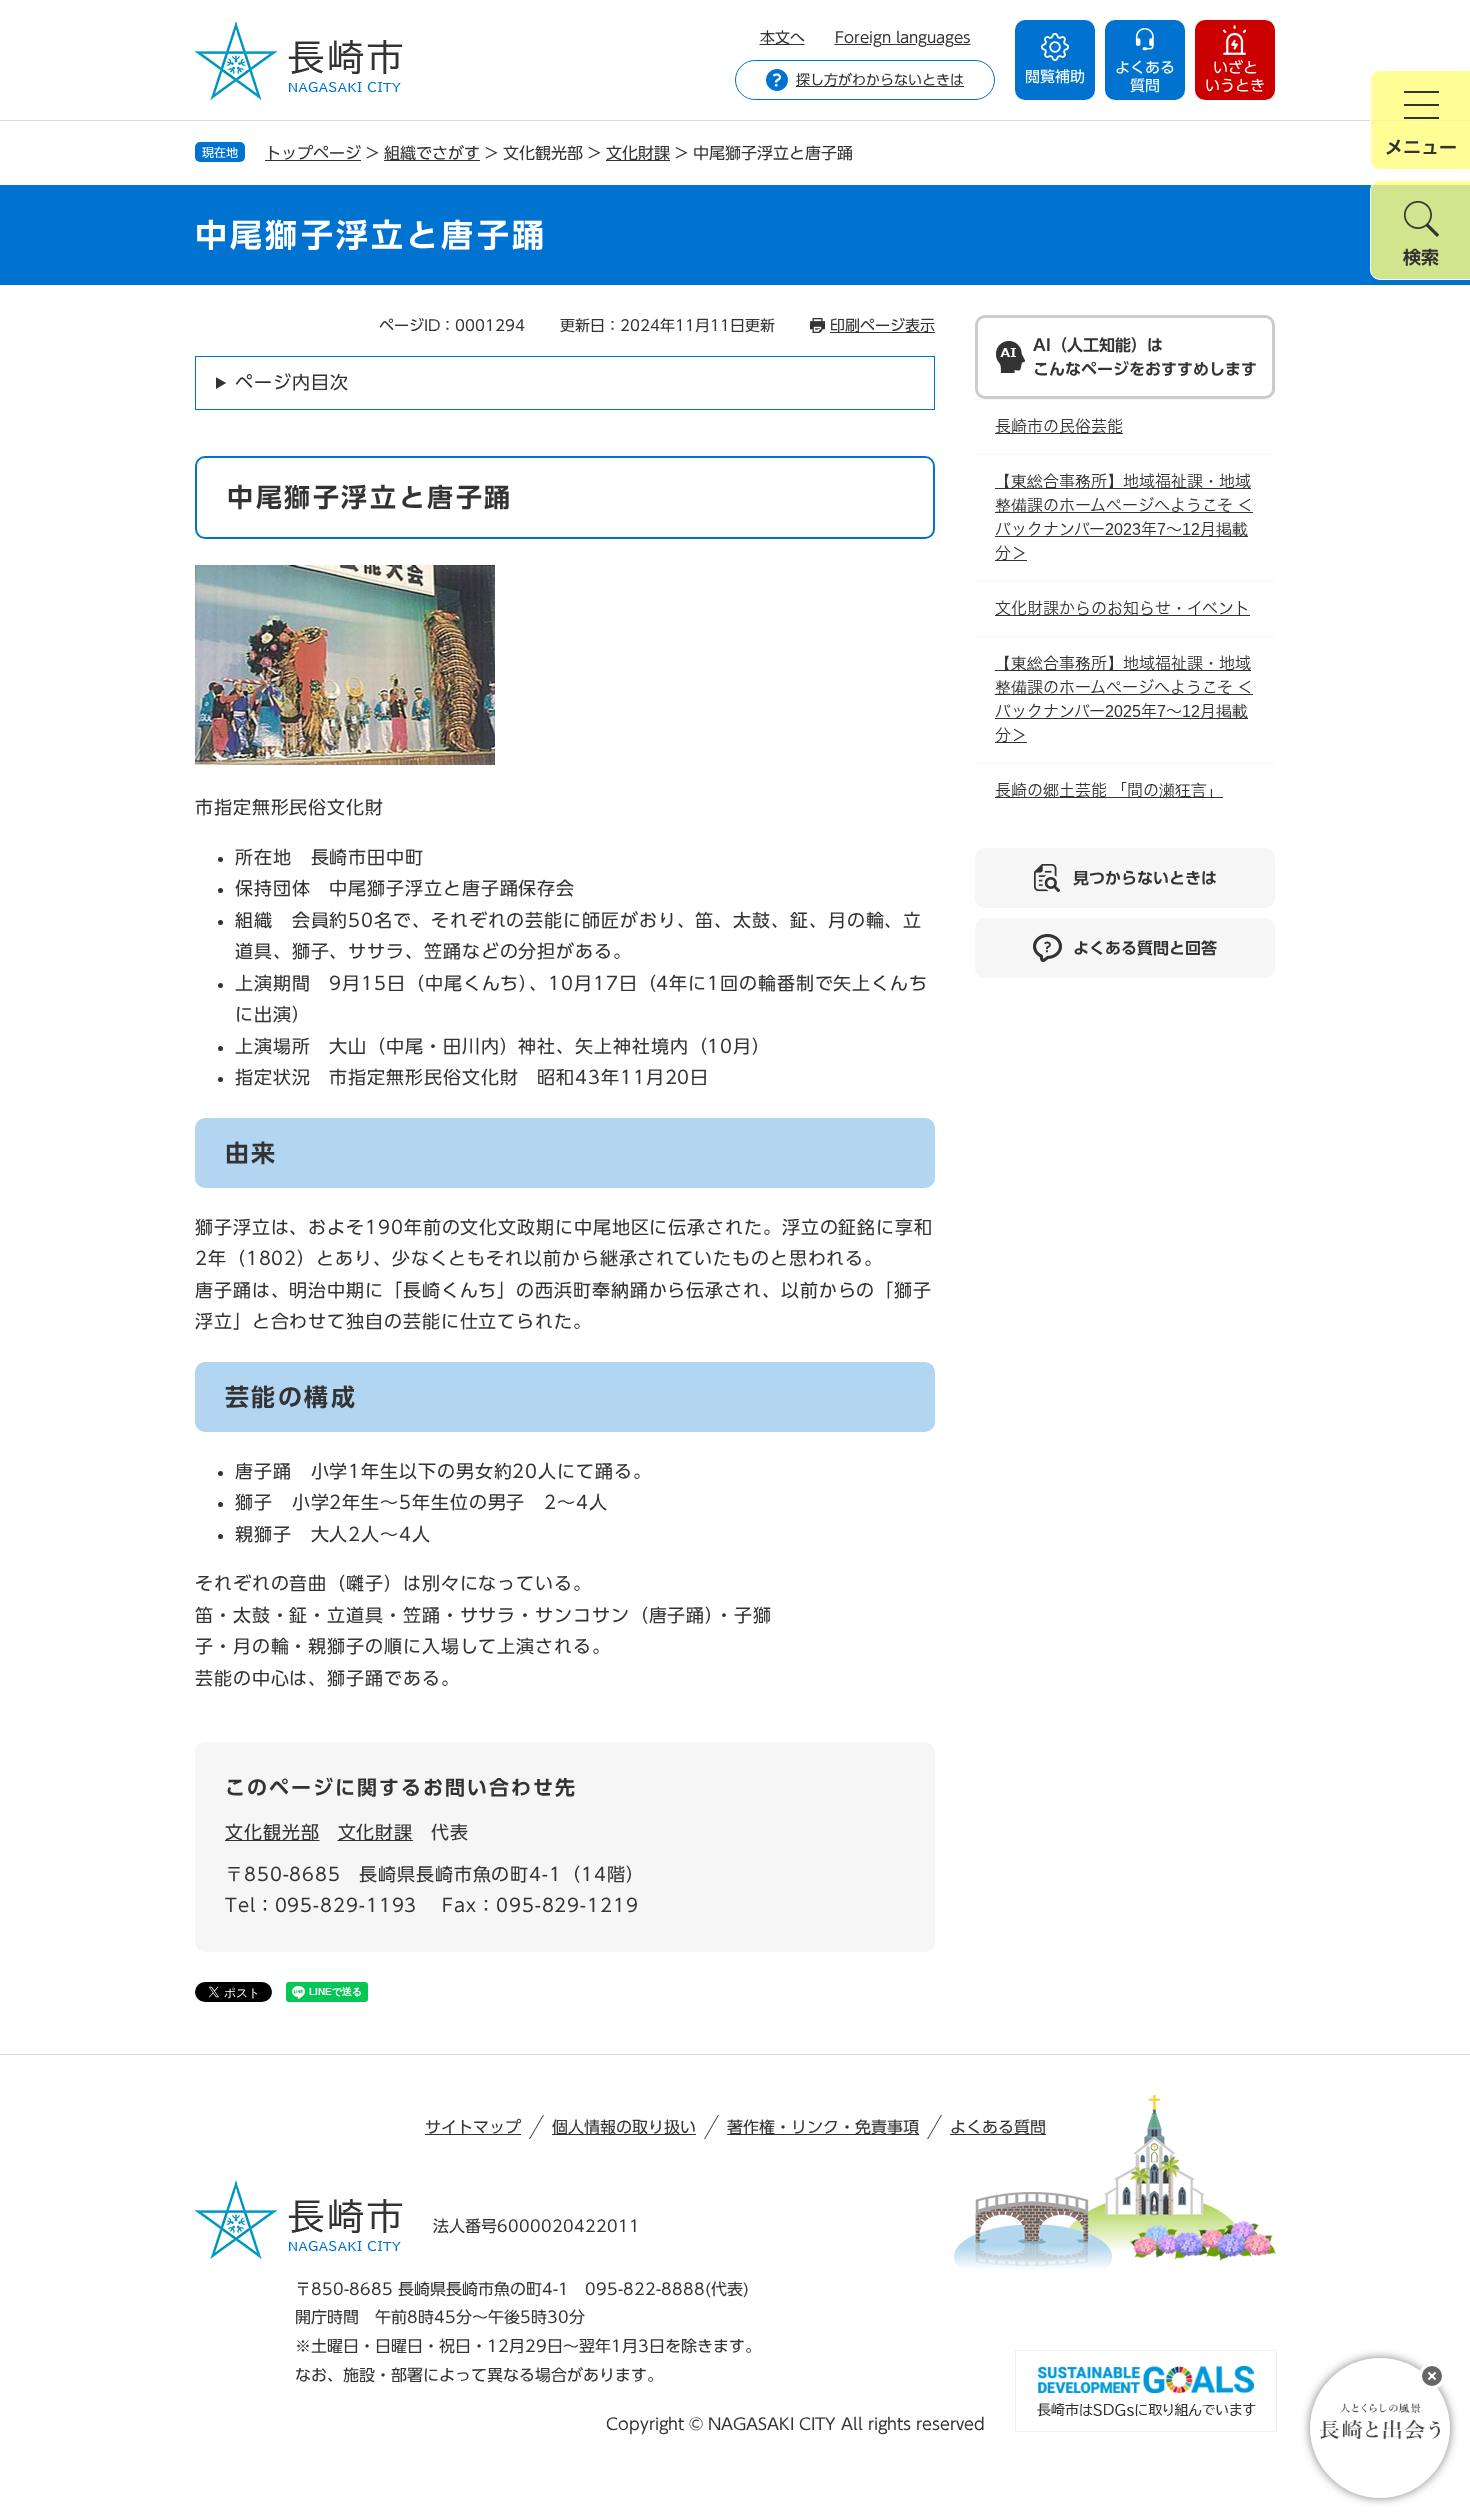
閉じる (1432, 2376)
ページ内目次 (291, 382)
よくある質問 (998, 2127)
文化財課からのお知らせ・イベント (1122, 608)
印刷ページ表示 (882, 325)
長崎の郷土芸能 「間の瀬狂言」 (1109, 790)
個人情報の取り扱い (624, 2127)
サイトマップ (473, 2127)
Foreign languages (903, 37)
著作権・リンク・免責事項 (823, 2127)
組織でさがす (432, 153)
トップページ (313, 153)
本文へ (782, 37)
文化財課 (638, 153)
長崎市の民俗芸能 (1059, 426)
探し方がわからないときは (880, 80)
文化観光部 (272, 1832)
